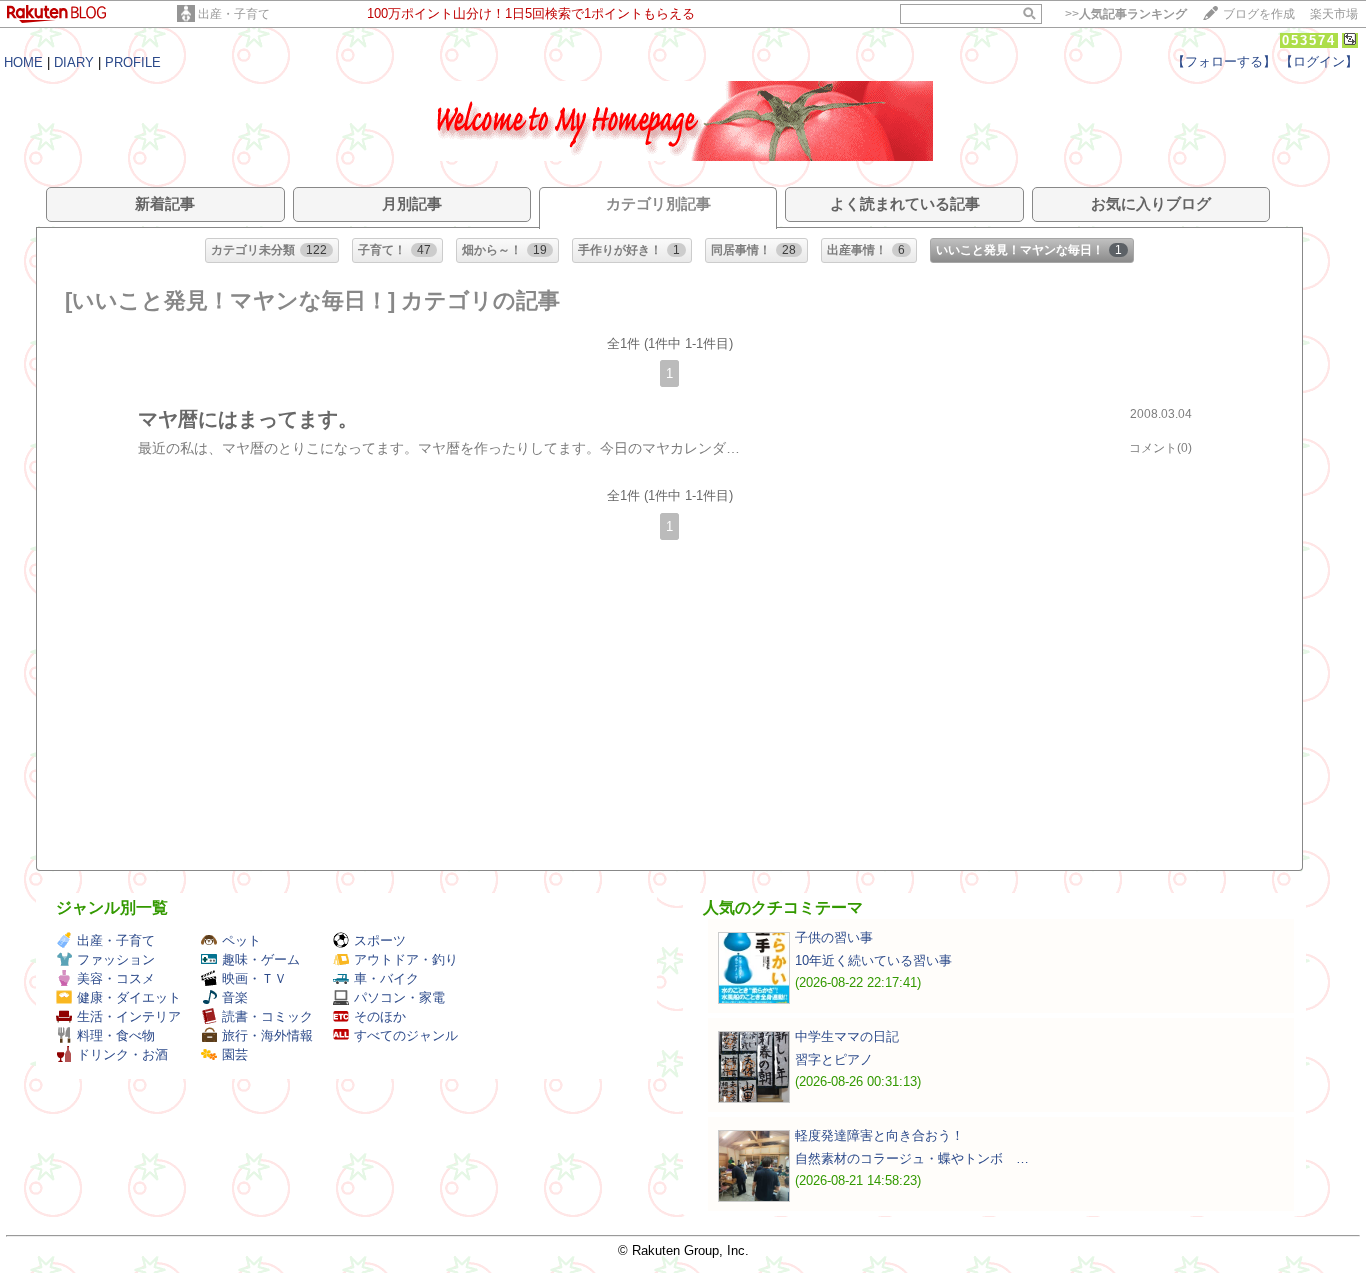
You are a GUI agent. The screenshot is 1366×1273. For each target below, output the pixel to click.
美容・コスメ (116, 978)
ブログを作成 (1259, 14)
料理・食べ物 (116, 1035)
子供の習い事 (834, 937)
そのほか (380, 1016)
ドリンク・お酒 (122, 1054)
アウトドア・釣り (406, 959)
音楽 (235, 997)
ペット (241, 940)
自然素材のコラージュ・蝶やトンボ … (912, 1158)
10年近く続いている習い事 (873, 960)
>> (1126, 14)
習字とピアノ (834, 1059)
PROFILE (133, 62)
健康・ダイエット (129, 997)
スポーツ (380, 940)
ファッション (116, 959)
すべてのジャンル (406, 1035)
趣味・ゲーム (261, 959)
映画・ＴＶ (254, 978)
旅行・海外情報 (267, 1035)
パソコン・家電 (399, 997)
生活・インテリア (129, 1016)
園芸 (235, 1054)
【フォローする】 (1224, 61)
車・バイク (386, 978)
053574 (1309, 40)
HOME (23, 62)
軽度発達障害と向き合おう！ (879, 1135)
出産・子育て (234, 14)
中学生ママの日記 (847, 1036)
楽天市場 (1334, 14)
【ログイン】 (1319, 61)
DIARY (74, 62)
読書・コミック (267, 1016)
